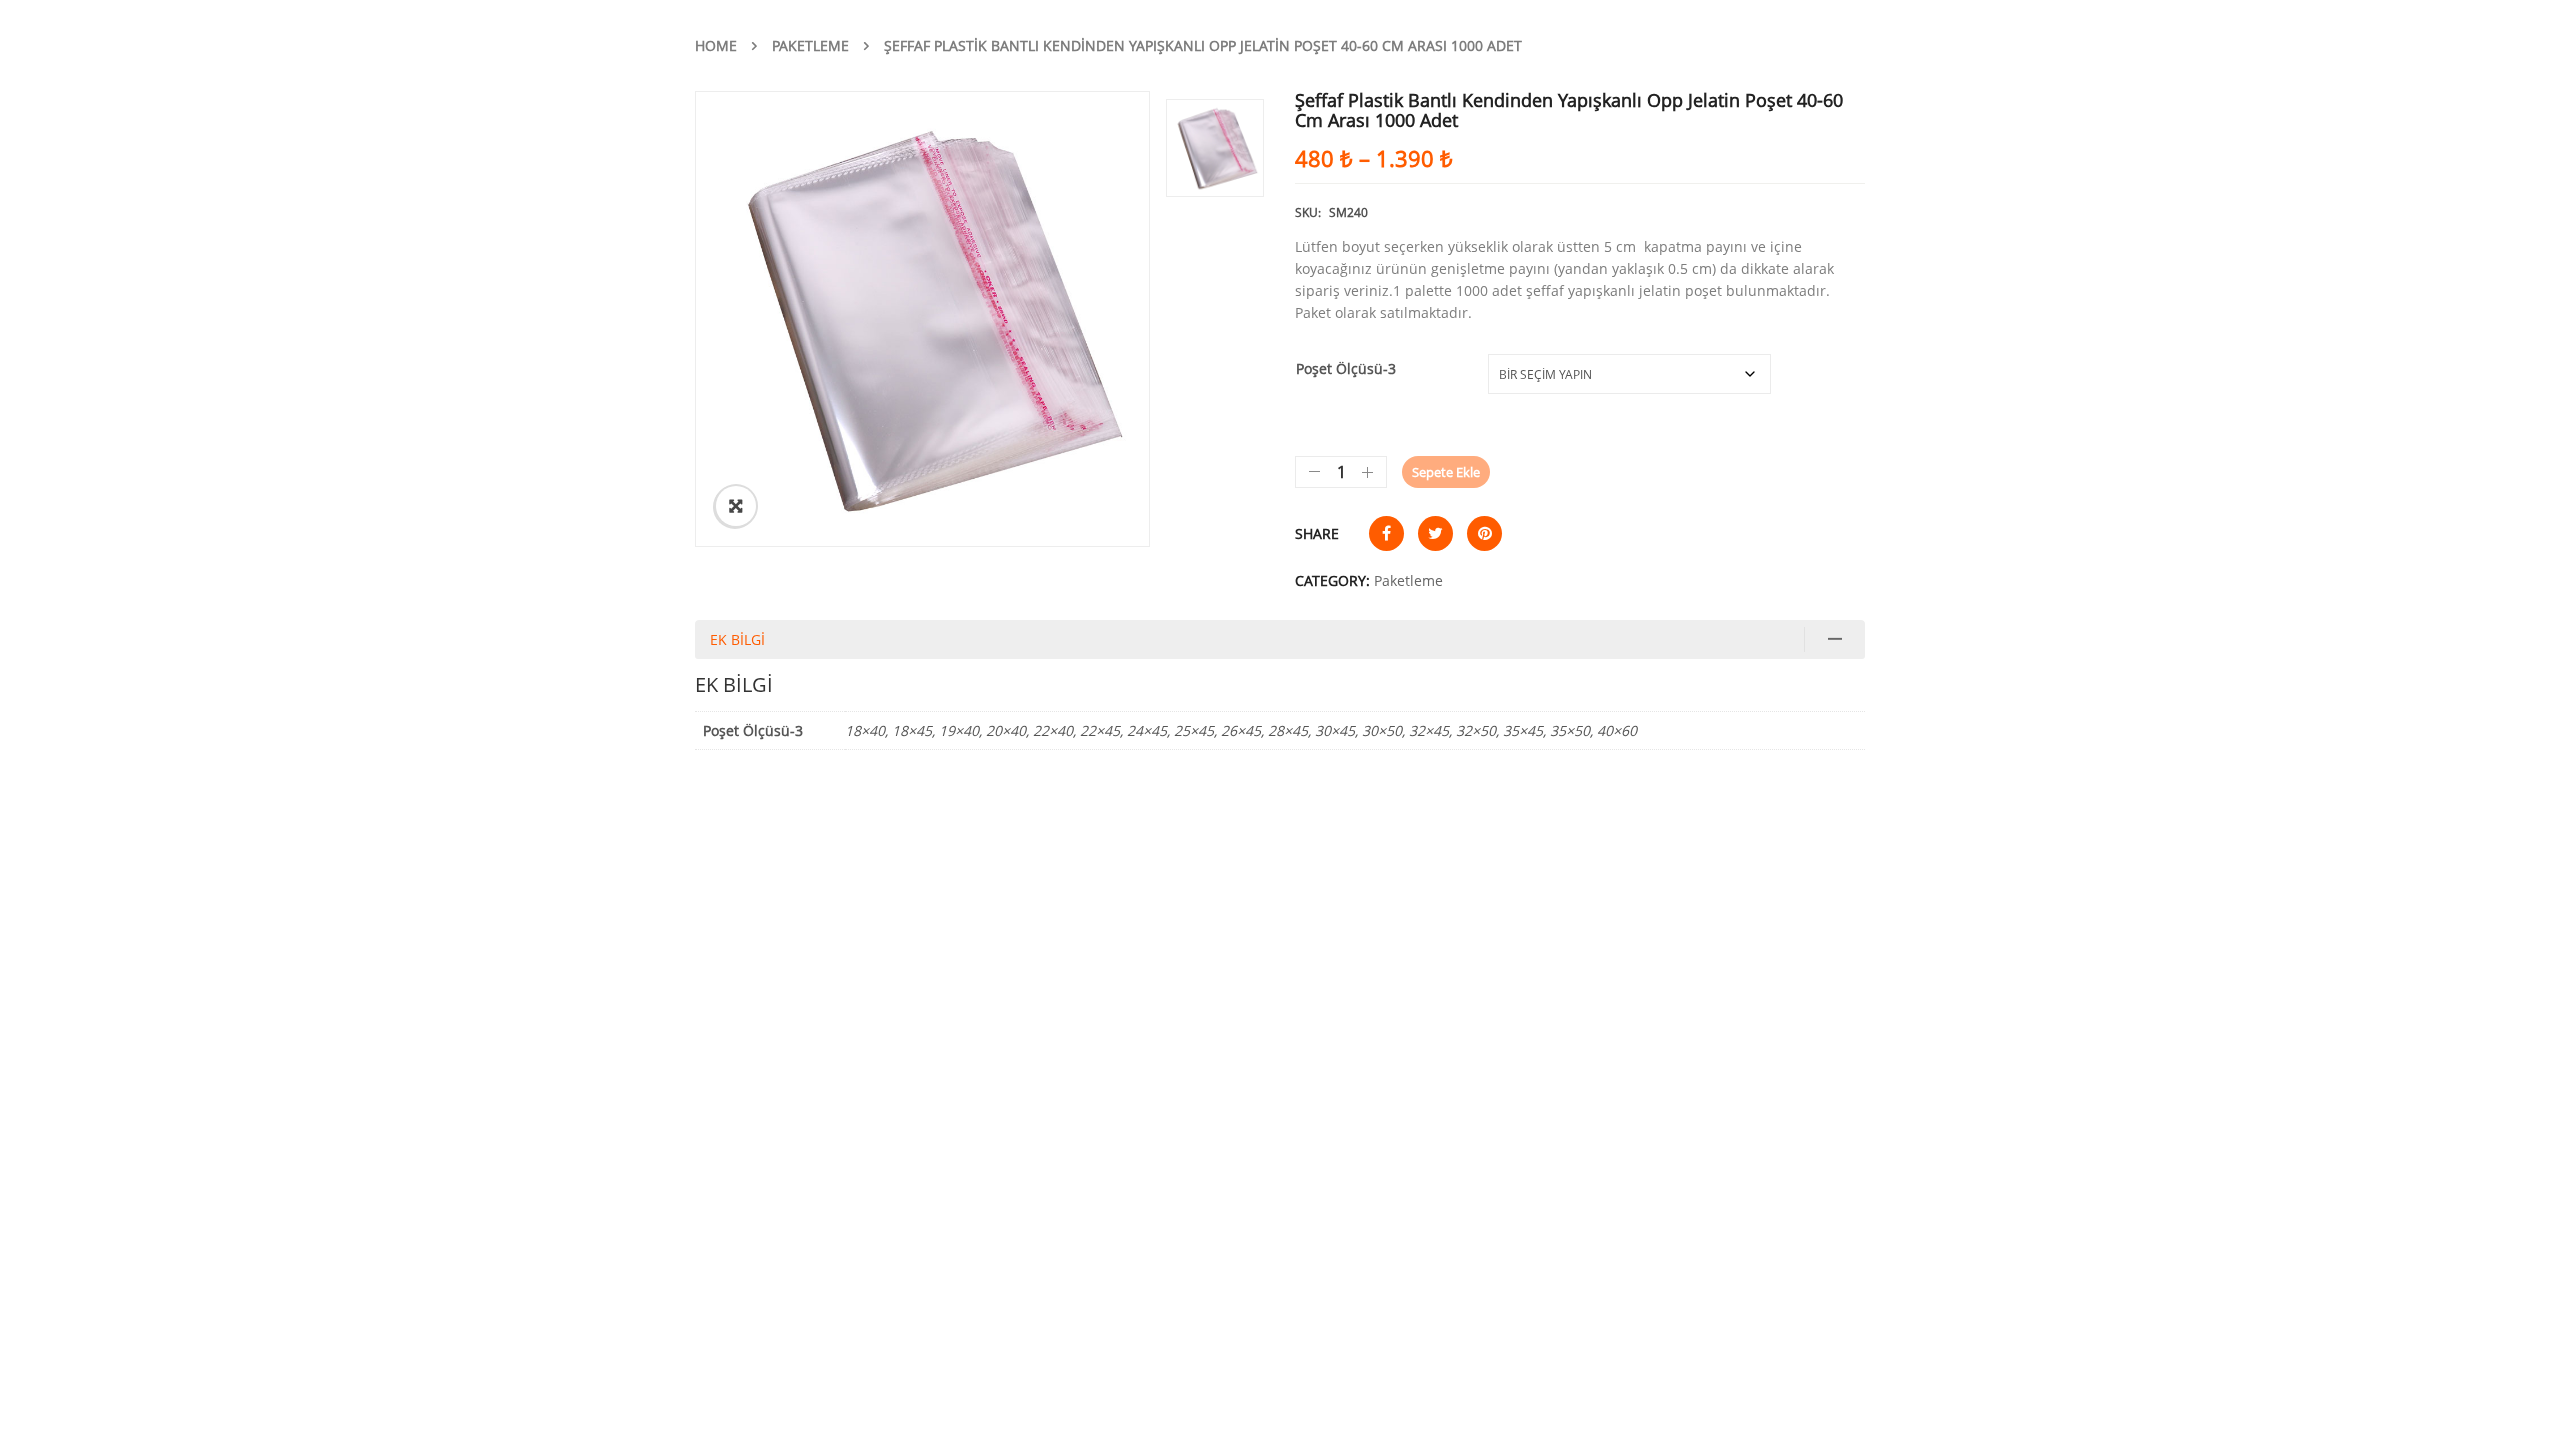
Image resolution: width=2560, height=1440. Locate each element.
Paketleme (810, 45)
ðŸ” (736, 506)
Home (716, 45)
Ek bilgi (737, 639)
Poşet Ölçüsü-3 (1346, 368)
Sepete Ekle (1446, 472)
